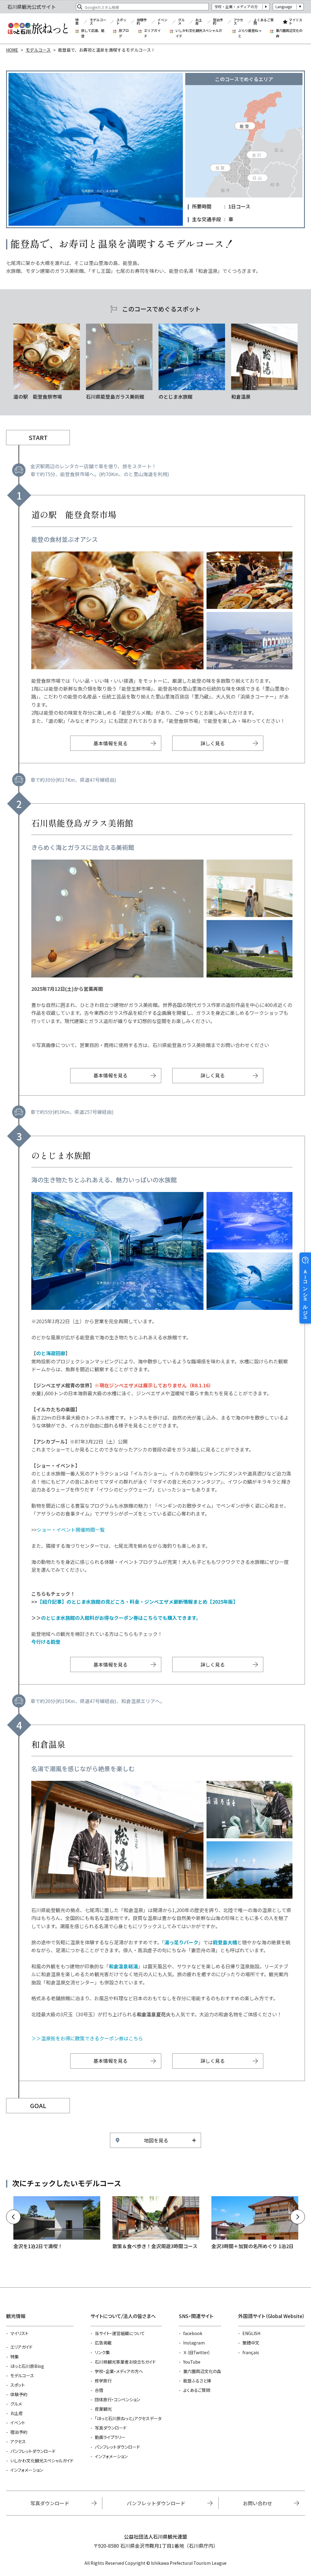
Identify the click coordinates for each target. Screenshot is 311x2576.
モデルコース (98, 22)
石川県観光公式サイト (38, 29)
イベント (162, 22)
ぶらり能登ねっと (250, 33)
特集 (77, 22)
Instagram (194, 2343)
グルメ (181, 22)
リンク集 (102, 2352)
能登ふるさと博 (197, 2381)
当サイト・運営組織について (120, 2333)
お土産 (199, 22)
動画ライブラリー (110, 2437)
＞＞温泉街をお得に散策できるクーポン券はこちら (87, 2038)
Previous (13, 2217)
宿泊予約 (218, 22)
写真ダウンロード (111, 2428)
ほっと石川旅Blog (27, 2366)
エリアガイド (152, 33)
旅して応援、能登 (93, 33)
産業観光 (103, 2409)
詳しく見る (213, 743)
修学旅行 (103, 2381)
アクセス (238, 22)
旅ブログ (124, 33)
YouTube (192, 2362)
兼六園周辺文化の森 (289, 33)
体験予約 (142, 22)
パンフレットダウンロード (33, 2451)
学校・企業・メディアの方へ (119, 2371)
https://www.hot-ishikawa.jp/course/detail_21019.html (156, 2223)
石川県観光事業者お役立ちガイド (125, 2362)
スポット (121, 22)
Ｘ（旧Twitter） (197, 2352)
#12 (192, 362)
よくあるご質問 (264, 22)
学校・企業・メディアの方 (236, 7)
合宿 (99, 2390)
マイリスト (296, 22)
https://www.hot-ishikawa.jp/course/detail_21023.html (57, 2223)
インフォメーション (27, 2470)
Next (298, 2217)
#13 (264, 362)
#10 (47, 362)
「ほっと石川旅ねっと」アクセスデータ (128, 2418)
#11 (119, 362)
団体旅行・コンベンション (117, 2399)
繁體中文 (251, 2343)
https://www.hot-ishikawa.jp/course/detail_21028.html (255, 2223)
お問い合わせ (258, 2503)
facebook (193, 2333)
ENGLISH (251, 2333)
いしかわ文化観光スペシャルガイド (199, 33)
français (251, 2352)
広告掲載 (103, 2343)
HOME (12, 50)
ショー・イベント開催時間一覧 (71, 1530)
